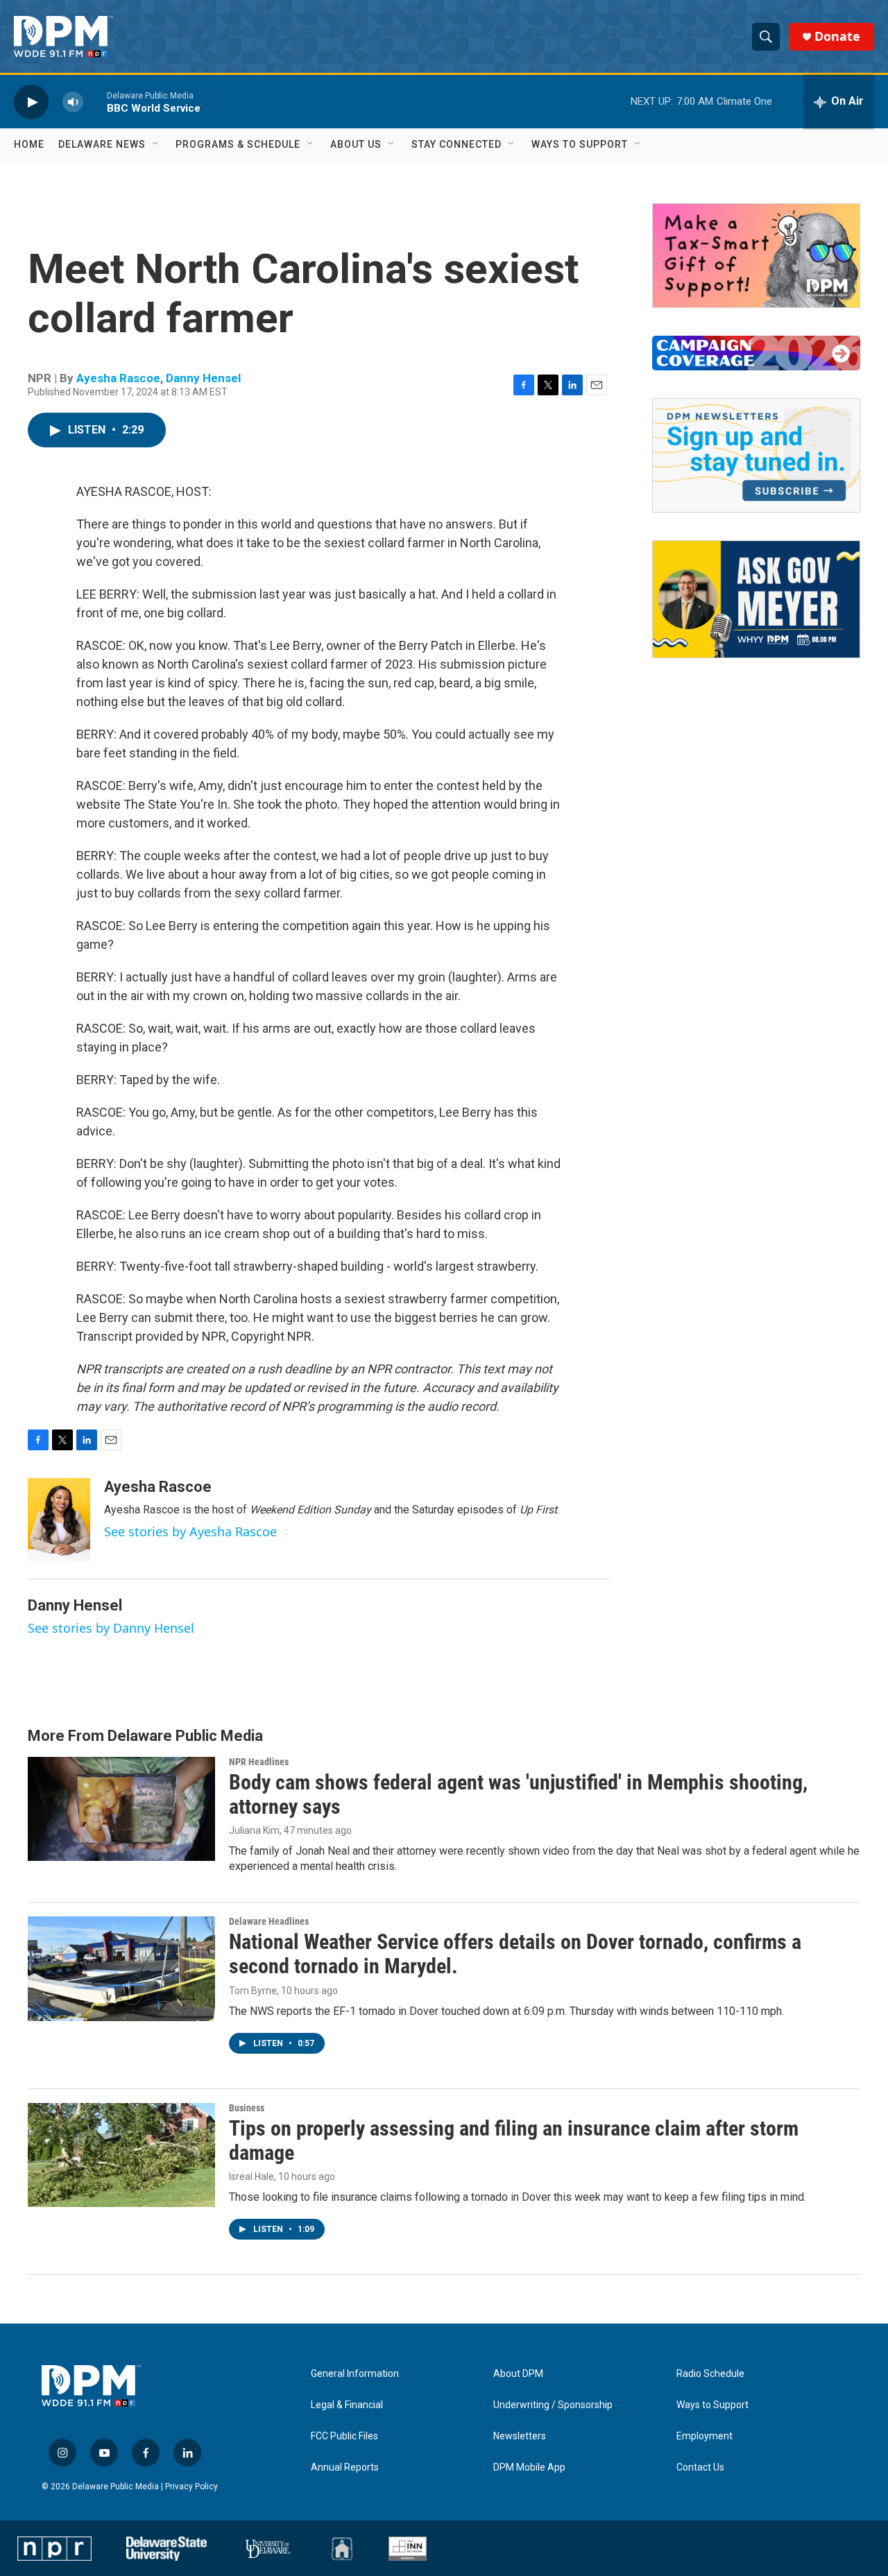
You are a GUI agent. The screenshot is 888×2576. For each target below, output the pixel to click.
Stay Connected (456, 144)
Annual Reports (345, 2467)
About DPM (518, 2374)
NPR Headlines (259, 1762)
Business (247, 2108)
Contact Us (700, 2467)
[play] (31, 102)
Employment (705, 2436)
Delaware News (102, 144)
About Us (356, 144)
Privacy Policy (191, 2487)
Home (29, 144)
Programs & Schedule (238, 144)
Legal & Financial (347, 2405)
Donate (837, 36)
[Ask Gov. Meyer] (756, 599)
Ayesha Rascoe (118, 378)
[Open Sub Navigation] (156, 144)
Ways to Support (580, 144)
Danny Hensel (203, 378)
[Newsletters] (756, 455)
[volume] (73, 102)
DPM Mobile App (529, 2467)
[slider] (95, 102)
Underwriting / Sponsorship (553, 2405)
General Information (355, 2374)
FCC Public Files (344, 2436)
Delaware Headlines (269, 1921)
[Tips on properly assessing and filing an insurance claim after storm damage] (121, 2155)
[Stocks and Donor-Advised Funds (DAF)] (756, 256)
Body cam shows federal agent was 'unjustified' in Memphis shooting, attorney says (518, 1794)
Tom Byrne (253, 1991)
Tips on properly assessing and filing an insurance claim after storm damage (514, 2140)
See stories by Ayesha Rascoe (190, 1531)
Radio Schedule (710, 2374)
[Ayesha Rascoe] (59, 1520)
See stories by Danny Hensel (111, 1628)
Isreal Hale (251, 2176)
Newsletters (520, 2436)
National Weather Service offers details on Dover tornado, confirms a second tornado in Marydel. (515, 1954)
